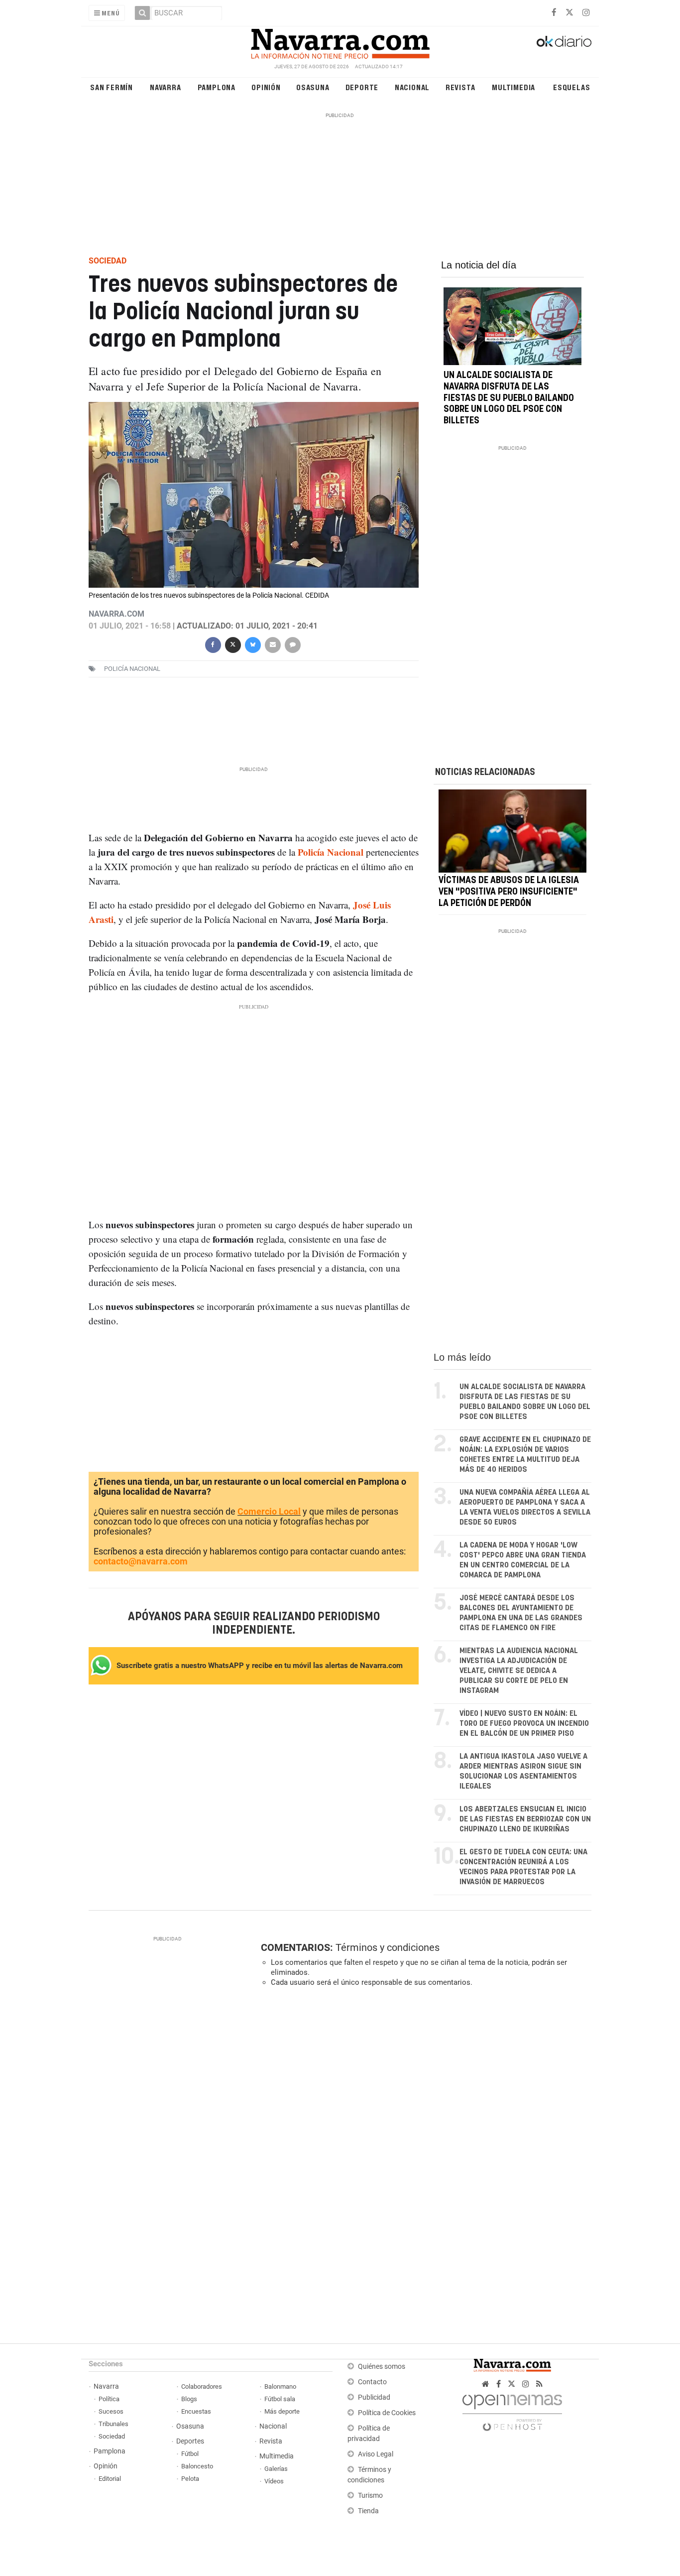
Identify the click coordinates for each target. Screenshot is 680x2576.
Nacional (412, 87)
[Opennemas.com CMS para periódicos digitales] (512, 2410)
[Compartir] (213, 644)
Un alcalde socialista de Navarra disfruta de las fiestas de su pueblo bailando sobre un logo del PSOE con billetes (509, 398)
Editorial (110, 2479)
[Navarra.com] (340, 41)
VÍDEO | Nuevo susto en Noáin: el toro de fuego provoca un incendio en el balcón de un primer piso (524, 1724)
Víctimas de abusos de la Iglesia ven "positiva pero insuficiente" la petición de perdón (509, 892)
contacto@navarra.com (141, 1561)
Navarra (166, 87)
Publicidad (374, 2397)
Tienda (368, 2511)
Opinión (266, 87)
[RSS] (539, 2384)
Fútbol (190, 2454)
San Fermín (112, 87)
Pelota (190, 2479)
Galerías (276, 2469)
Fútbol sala (280, 2399)
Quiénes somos (382, 2367)
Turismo (370, 2496)
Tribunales (113, 2424)
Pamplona (217, 87)
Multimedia (513, 87)
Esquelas (571, 87)
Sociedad (112, 2436)
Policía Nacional (132, 669)
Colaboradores (202, 2386)
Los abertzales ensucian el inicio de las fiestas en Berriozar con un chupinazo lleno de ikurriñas (525, 1819)
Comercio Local (269, 1511)
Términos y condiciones (388, 1947)
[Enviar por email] (272, 644)
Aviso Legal (376, 2454)
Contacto (372, 2382)
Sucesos (111, 2411)
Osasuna (313, 87)
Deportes (190, 2441)
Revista (460, 87)
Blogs (189, 2399)
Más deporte (282, 2411)
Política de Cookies (387, 2413)
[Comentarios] (292, 644)
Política (109, 2399)
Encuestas (196, 2411)
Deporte (362, 87)
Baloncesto (197, 2466)
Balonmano (280, 2386)
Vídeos (274, 2481)
